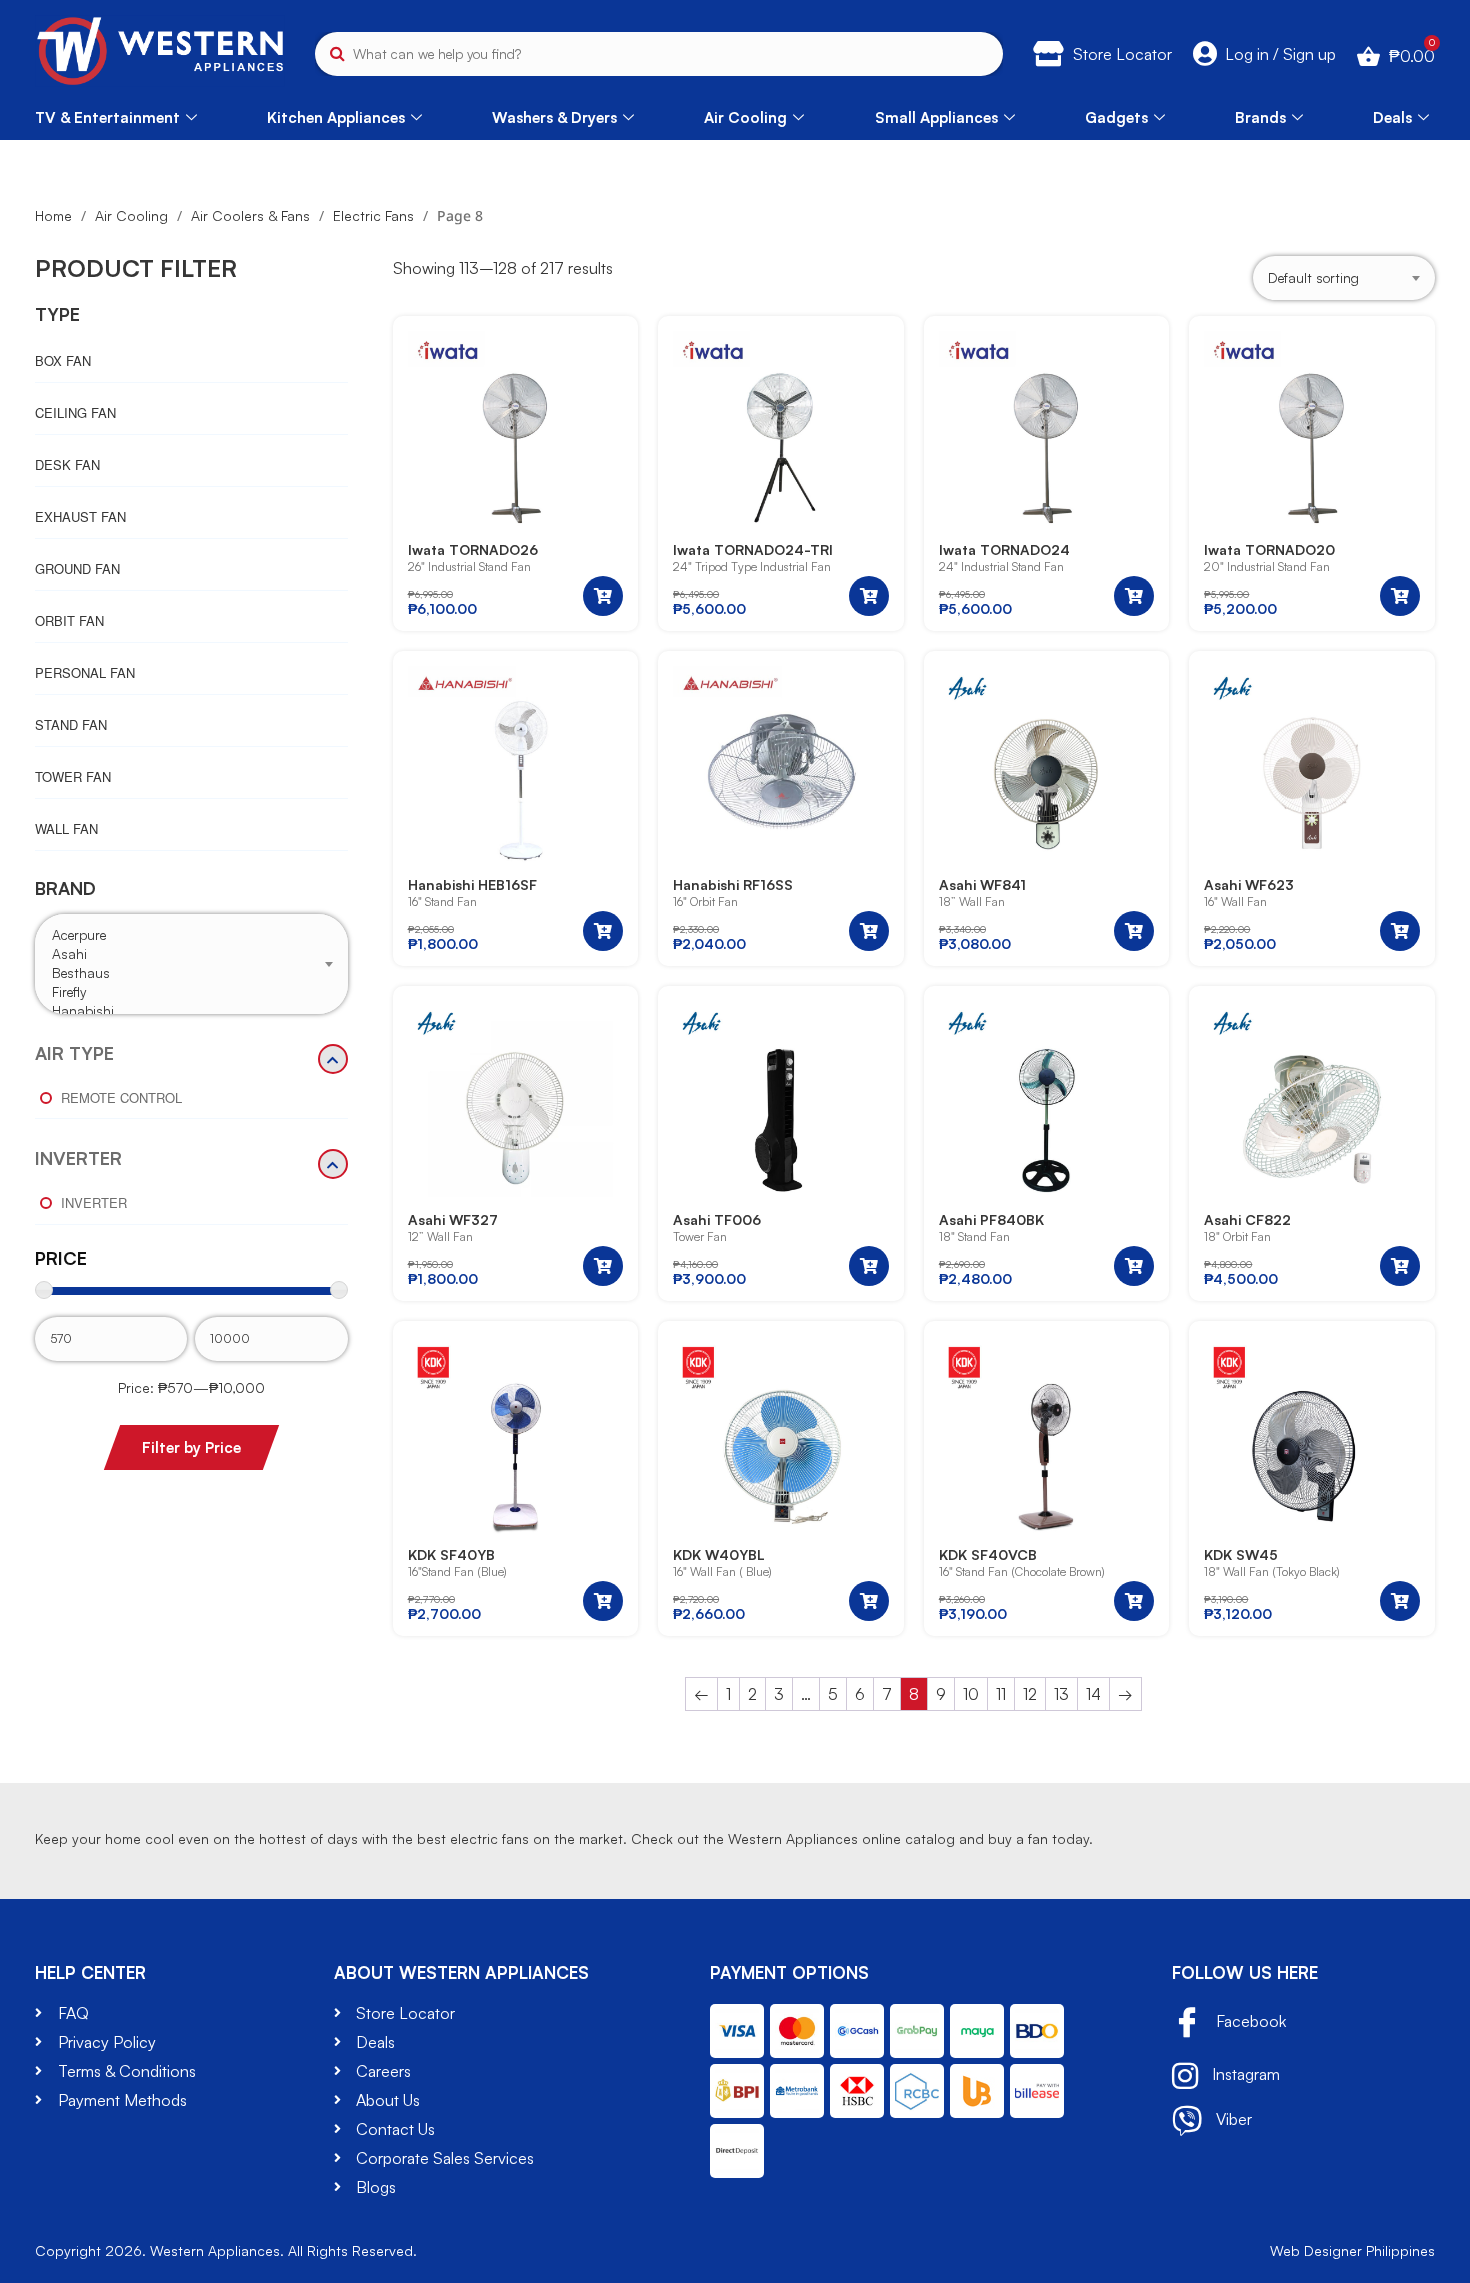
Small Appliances (936, 117)
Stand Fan (71, 724)
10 (971, 1694)
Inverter (94, 1202)
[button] (603, 596)
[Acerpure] (191, 935)
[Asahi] (191, 954)
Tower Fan (73, 776)
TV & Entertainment (107, 117)
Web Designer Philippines (1352, 2250)
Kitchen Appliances (336, 117)
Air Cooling (745, 117)
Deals (1392, 117)
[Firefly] (191, 992)
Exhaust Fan (80, 516)
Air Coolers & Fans (250, 215)
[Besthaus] (191, 973)
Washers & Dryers (554, 117)
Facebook (1249, 2021)
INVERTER (78, 1159)
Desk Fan (67, 464)
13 (1061, 1694)
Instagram (1244, 2074)
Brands (1260, 117)
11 (1001, 1694)
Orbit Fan (69, 620)
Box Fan (63, 360)
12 (1030, 1694)
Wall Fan (66, 828)
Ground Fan (77, 568)
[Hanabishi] (191, 1011)
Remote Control (121, 1097)
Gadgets (1116, 117)
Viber (1232, 2119)
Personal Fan (85, 672)
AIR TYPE (74, 1054)
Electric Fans (373, 215)
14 (1093, 1694)
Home (53, 215)
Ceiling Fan (75, 412)
